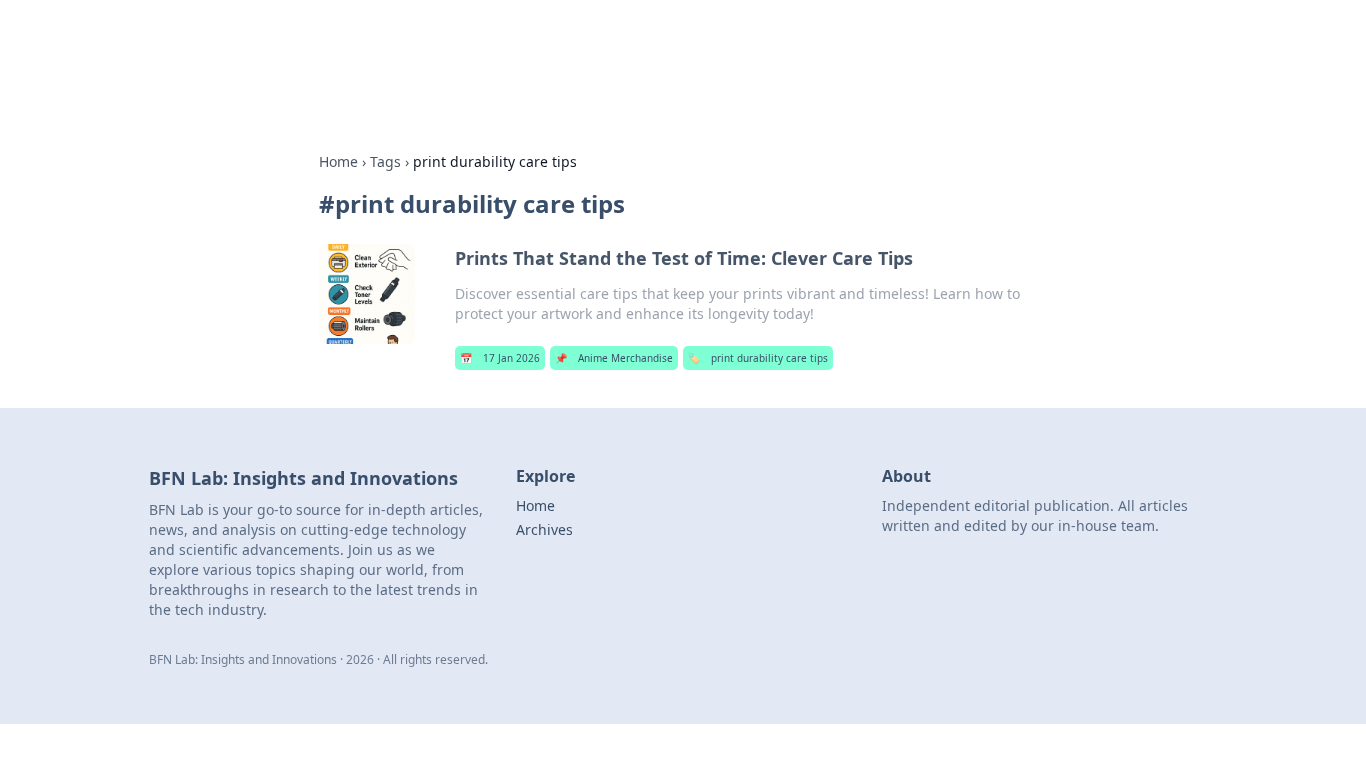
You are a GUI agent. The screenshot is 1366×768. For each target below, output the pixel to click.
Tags (385, 161)
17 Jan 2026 (500, 358)
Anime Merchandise (614, 358)
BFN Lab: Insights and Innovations (494, 41)
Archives (544, 529)
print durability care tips (758, 358)
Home (338, 161)
